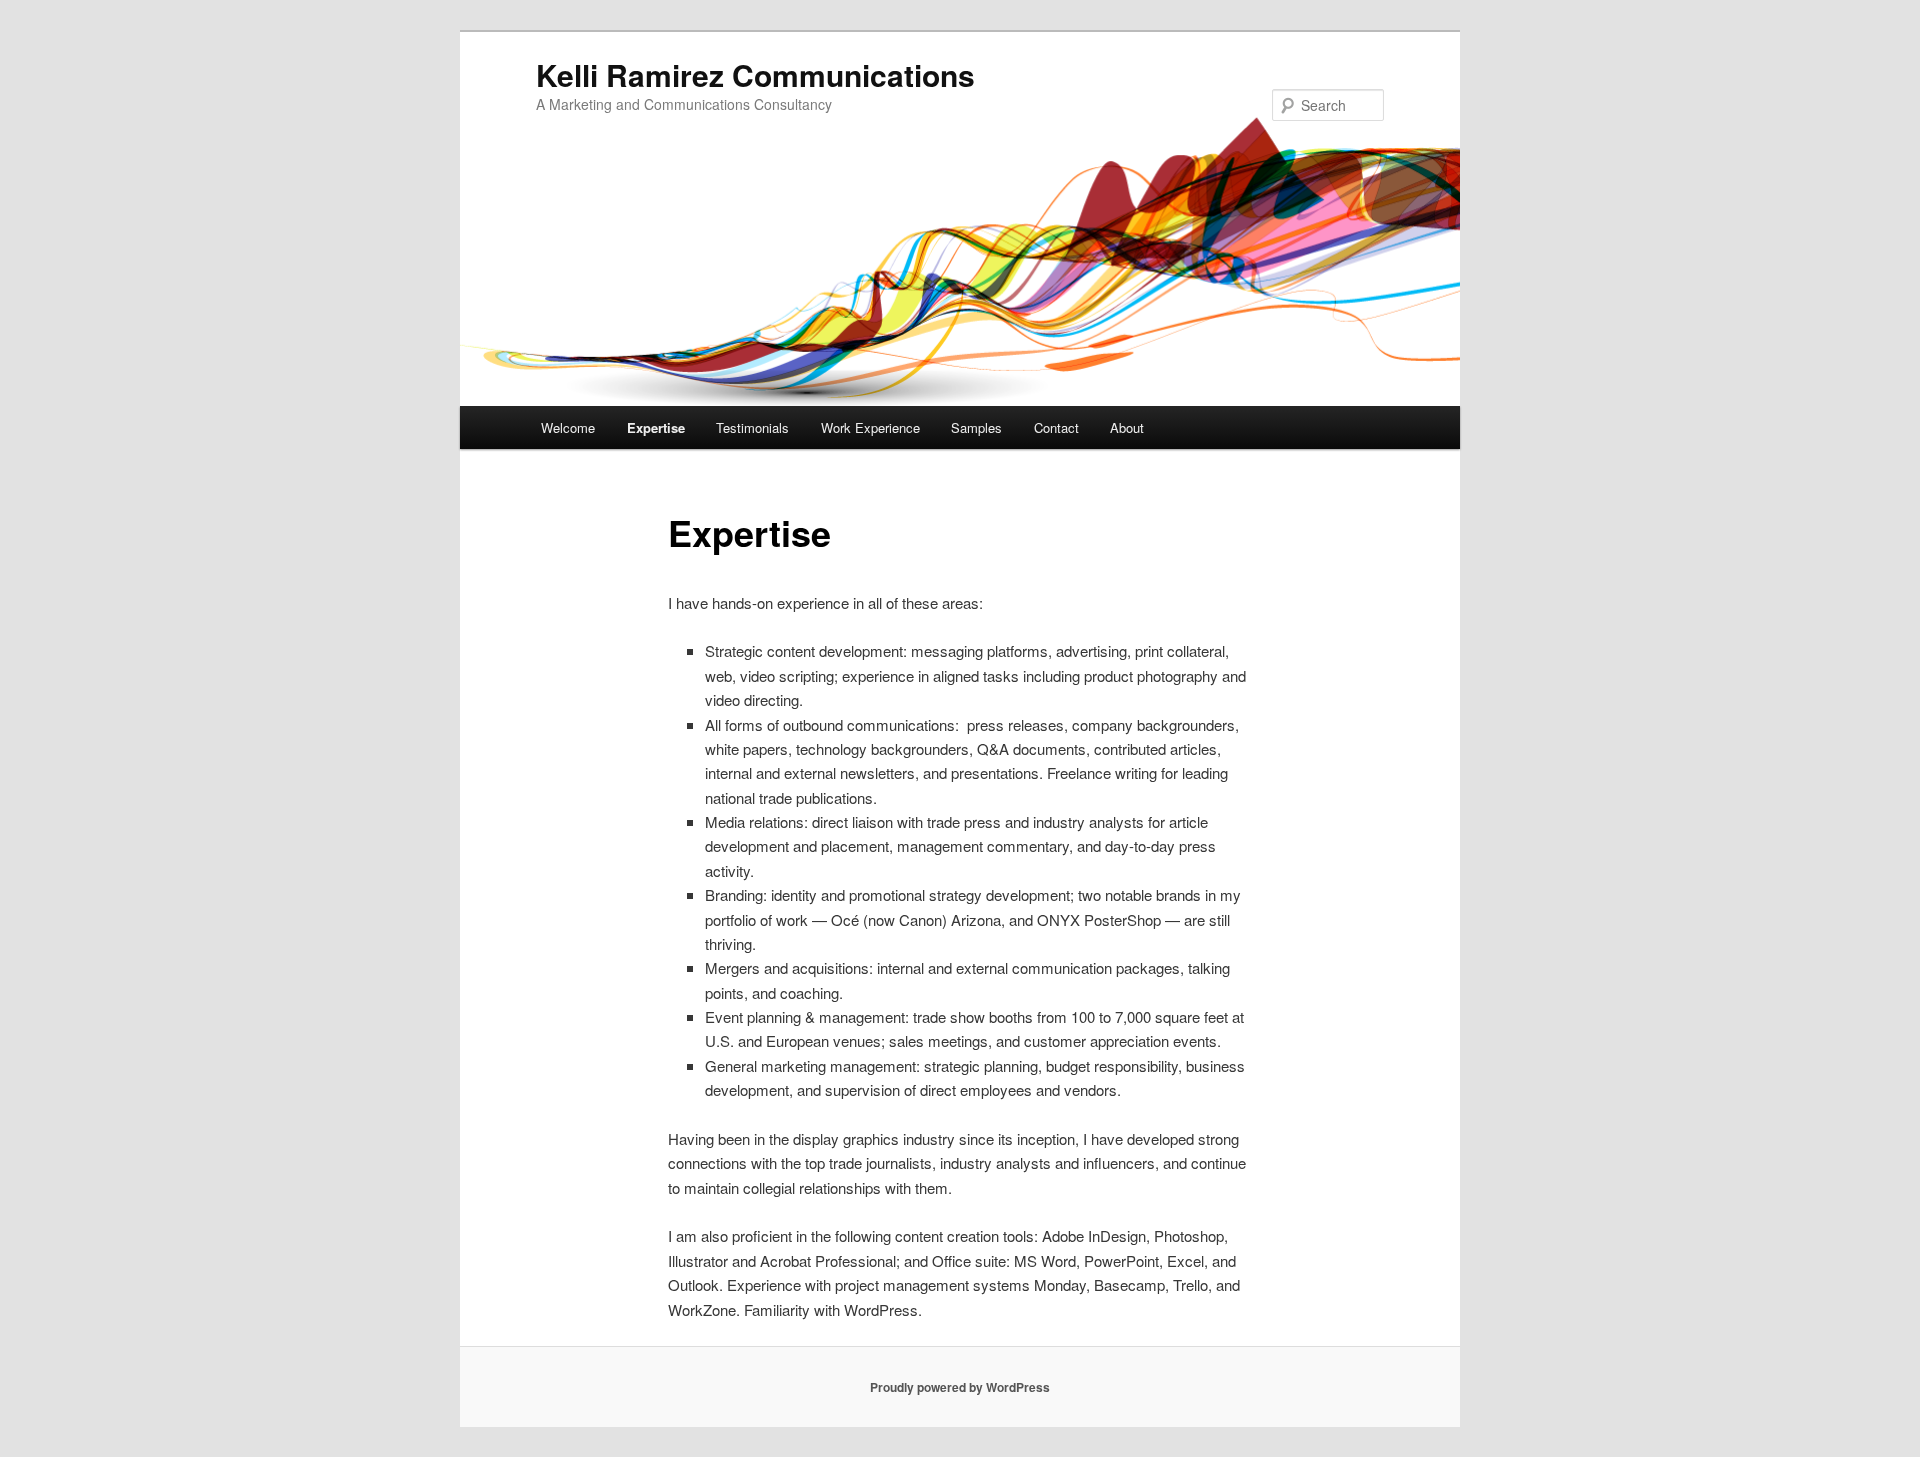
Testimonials (752, 427)
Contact (1056, 427)
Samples (976, 427)
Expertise (656, 427)
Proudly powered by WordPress (960, 1387)
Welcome (568, 427)
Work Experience (870, 427)
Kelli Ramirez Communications (755, 74)
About (1127, 427)
